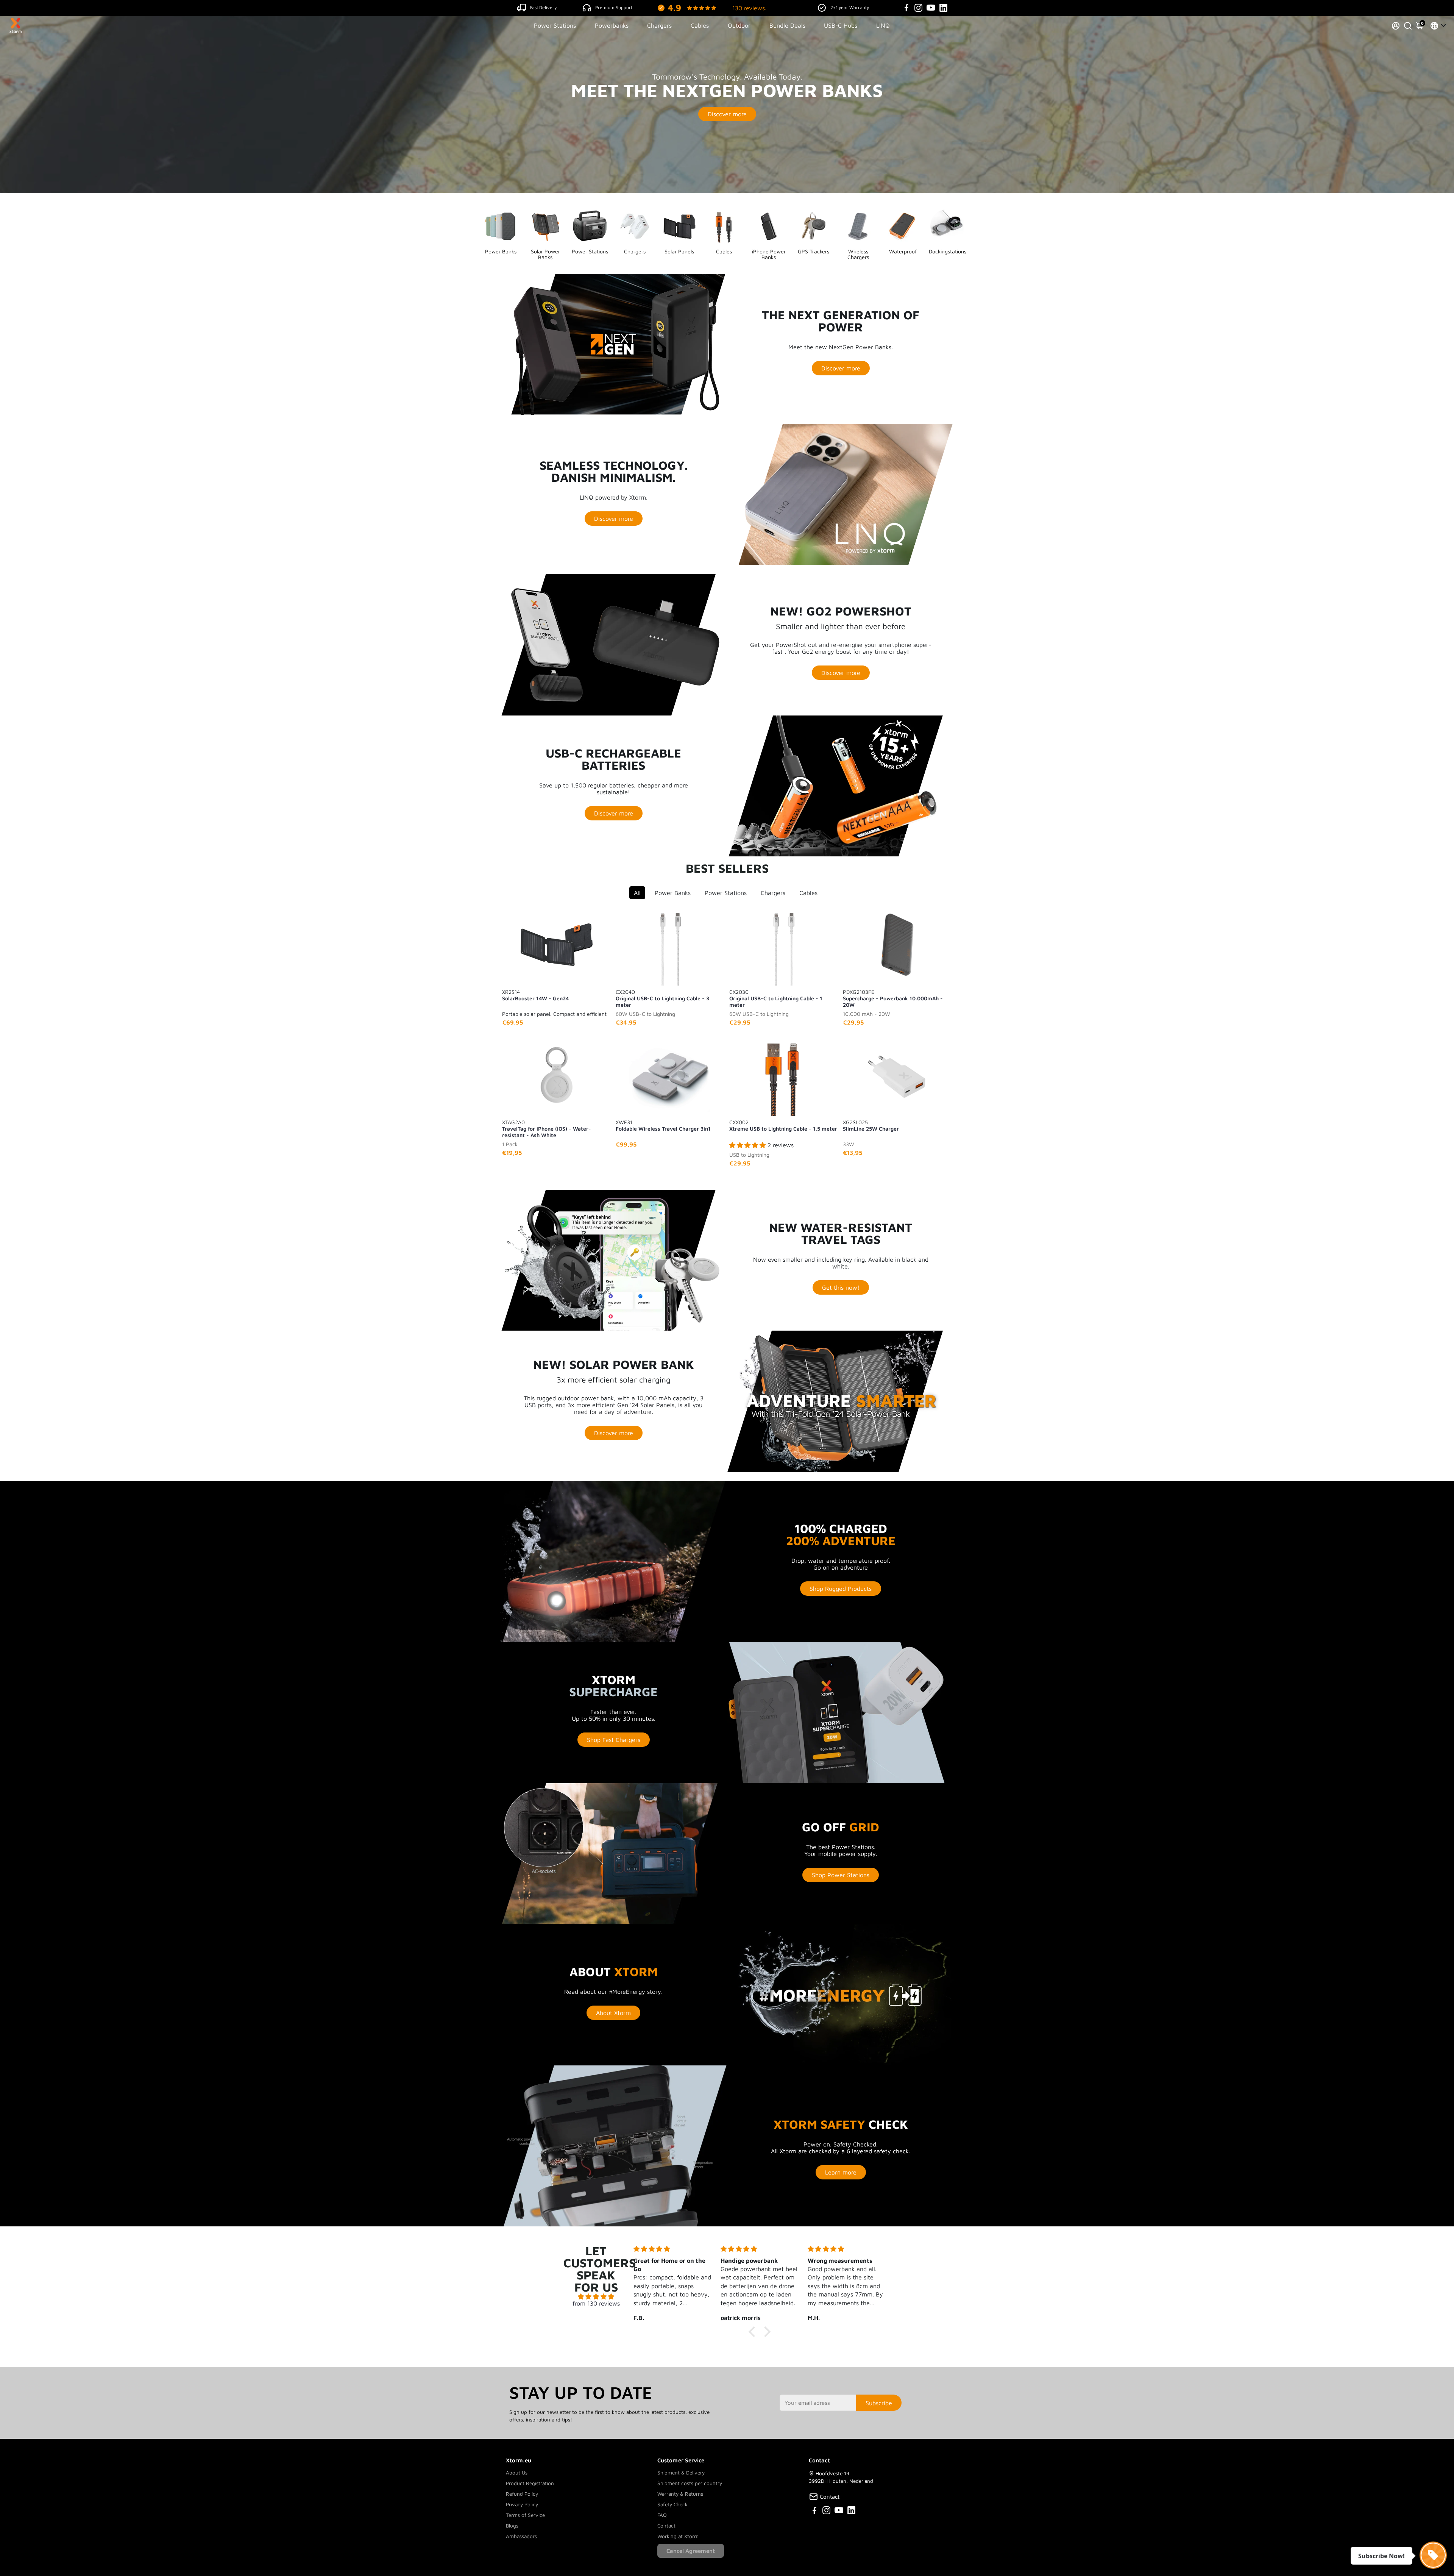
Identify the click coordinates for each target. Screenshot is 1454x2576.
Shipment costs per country (690, 2483)
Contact (666, 2526)
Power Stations (555, 25)
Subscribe (879, 2403)
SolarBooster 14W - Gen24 (535, 995)
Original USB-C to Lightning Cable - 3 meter (662, 998)
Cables (700, 25)
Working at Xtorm (678, 2536)
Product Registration (530, 2483)
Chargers (659, 25)
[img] (596, 2296)
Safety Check (672, 2504)
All (637, 893)
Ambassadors (521, 2536)
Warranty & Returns (680, 2494)
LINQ (883, 25)
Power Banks (673, 893)
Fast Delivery (543, 7)
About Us (517, 2473)
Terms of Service (525, 2515)
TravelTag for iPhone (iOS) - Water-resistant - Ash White (547, 1128)
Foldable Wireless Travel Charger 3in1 (663, 1125)
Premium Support (614, 7)
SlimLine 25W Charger (871, 1125)
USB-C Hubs (841, 25)
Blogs (512, 2526)
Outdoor (739, 25)
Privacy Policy (522, 2504)
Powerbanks (612, 25)
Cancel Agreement (691, 2551)
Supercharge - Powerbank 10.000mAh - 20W (893, 998)
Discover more (727, 114)
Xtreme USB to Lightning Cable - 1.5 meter (783, 1125)
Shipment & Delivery (681, 2473)
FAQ (662, 2515)
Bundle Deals (787, 25)
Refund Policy (522, 2494)
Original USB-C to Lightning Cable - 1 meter (776, 998)
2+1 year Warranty (850, 7)
